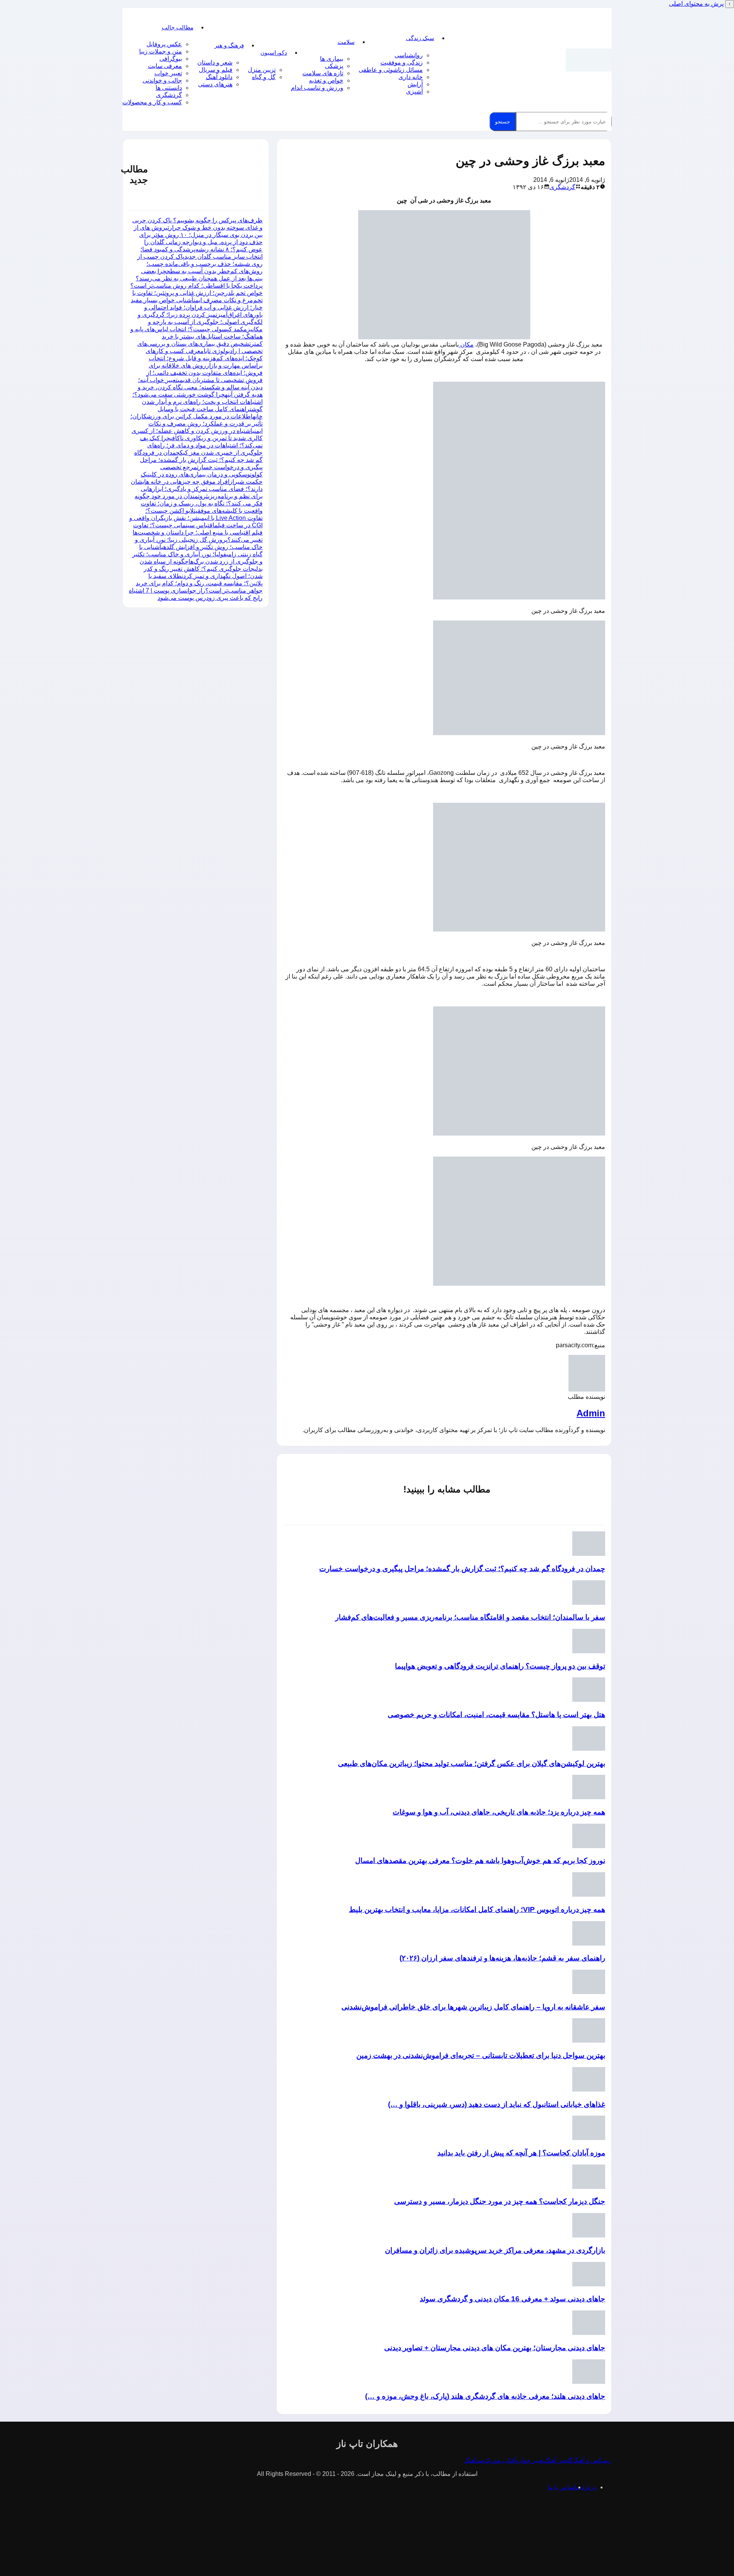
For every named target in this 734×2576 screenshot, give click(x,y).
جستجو (503, 122)
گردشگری (169, 95)
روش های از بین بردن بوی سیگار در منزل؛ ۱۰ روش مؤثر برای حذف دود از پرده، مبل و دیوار (198, 235)
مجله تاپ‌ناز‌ (589, 60)
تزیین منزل (262, 70)
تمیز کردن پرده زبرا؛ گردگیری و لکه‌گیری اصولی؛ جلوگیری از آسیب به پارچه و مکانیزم (200, 322)
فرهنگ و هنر (229, 45)
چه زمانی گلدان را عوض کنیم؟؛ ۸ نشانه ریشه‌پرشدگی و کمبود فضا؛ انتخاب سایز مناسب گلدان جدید (201, 249)
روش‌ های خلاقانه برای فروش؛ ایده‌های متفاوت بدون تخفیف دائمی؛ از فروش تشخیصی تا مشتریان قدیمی (205, 373)
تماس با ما (561, 2487)
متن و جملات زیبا (161, 51)
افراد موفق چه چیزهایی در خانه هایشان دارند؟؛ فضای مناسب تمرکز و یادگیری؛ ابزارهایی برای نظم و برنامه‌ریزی (197, 489)
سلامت (346, 42)
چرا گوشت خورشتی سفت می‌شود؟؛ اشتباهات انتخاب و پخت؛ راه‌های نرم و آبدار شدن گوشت (197, 402)
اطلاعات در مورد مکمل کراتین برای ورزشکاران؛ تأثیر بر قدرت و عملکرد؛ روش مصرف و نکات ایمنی (196, 424)
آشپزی (414, 92)
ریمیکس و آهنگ (592, 2460)
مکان (466, 344)
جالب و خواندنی (162, 80)
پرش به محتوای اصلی (696, 4)
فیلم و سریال (216, 70)
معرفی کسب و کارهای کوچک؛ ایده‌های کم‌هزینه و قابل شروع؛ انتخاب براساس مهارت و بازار (204, 358)
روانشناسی (409, 55)
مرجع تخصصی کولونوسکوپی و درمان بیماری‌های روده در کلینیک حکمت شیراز (202, 474)
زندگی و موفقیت (402, 62)
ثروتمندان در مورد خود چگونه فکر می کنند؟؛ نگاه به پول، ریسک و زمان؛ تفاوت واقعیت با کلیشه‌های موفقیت (199, 503)
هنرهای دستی (215, 84)
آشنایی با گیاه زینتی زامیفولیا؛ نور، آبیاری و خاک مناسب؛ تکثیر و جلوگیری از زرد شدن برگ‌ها (197, 554)
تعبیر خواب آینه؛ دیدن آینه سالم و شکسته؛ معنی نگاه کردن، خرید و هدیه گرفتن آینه (200, 387)
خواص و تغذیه (326, 80)
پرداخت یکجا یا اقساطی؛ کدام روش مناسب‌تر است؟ (196, 286)
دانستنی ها (169, 88)
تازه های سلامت (323, 73)
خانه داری (411, 77)
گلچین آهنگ (558, 2460)
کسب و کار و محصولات (152, 102)
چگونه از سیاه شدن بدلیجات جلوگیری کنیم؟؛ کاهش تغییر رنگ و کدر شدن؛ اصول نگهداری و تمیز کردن (201, 569)
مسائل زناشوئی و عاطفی (391, 70)
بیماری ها (332, 59)
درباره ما (585, 2487)
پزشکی (334, 66)
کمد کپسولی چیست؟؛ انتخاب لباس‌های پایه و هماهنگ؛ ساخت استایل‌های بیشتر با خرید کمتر (196, 336)
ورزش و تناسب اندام (317, 88)
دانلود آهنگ (219, 77)
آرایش (415, 84)
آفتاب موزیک (500, 2460)
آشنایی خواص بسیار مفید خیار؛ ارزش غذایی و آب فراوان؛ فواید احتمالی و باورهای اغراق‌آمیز (197, 307)
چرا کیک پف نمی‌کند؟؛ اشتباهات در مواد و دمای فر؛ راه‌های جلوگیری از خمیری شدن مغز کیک (201, 445)
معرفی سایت (165, 66)
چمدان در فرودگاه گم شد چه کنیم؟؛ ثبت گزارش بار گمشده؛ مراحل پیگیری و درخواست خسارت (198, 460)
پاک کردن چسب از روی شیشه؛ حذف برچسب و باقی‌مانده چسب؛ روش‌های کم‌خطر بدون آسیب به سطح (200, 264)
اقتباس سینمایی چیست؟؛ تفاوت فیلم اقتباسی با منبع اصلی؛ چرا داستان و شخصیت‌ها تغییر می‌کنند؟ (198, 532)
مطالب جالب (178, 27)
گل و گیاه (264, 77)
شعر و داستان (215, 62)
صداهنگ (474, 2460)
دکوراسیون (274, 53)
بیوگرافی (171, 59)
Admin (591, 1413)
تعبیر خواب (168, 73)
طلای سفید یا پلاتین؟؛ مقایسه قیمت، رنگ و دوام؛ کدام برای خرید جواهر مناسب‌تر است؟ (199, 583)
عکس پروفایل (164, 44)
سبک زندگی (420, 38)
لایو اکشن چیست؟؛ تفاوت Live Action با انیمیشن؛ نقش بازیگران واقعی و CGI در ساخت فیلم (196, 518)
